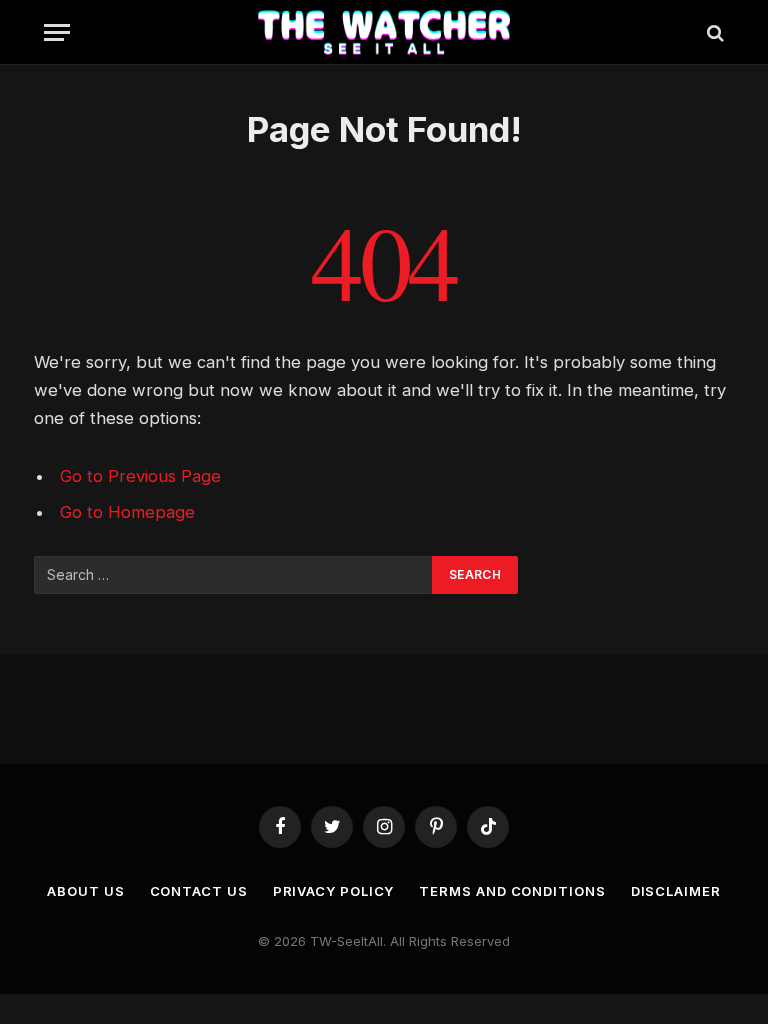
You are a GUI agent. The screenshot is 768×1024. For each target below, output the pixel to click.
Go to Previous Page (140, 476)
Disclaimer (676, 891)
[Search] (713, 32)
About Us (85, 891)
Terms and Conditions (512, 891)
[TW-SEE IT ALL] (384, 32)
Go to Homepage (127, 512)
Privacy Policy (334, 891)
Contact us (199, 891)
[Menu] (57, 32)
